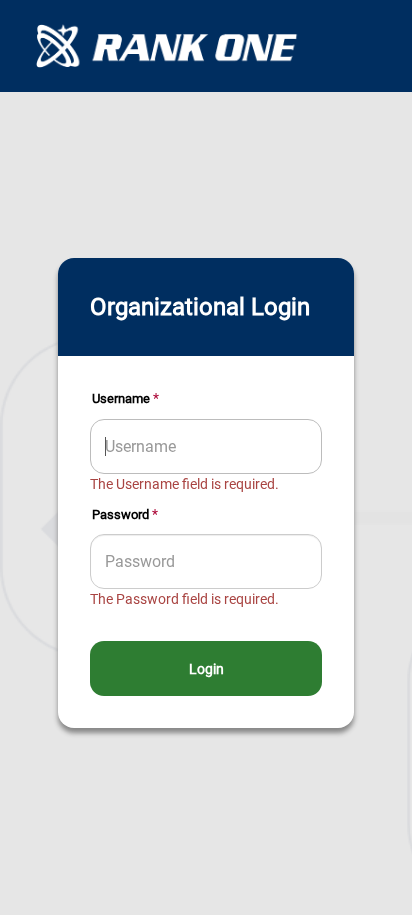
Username (121, 398)
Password (120, 514)
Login (206, 669)
